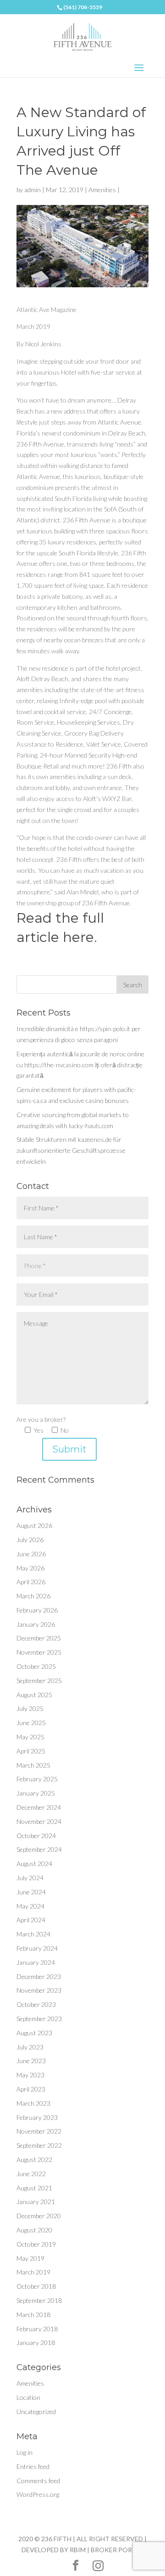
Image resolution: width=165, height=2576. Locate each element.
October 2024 (36, 1836)
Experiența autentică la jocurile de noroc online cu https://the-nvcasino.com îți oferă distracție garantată (80, 1065)
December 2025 (39, 1638)
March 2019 (33, 2272)
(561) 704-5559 (83, 7)
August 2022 (34, 2159)
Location (28, 2397)
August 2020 (34, 2230)
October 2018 (36, 2286)
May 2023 (30, 2075)
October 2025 (36, 1666)
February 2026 (37, 1610)
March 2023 (33, 2103)
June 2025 (31, 1723)
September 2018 (39, 2300)
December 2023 (39, 1976)
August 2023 (34, 2033)
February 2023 (37, 2117)
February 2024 (37, 1948)
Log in (25, 2452)
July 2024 (30, 1878)
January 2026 (36, 1624)
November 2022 (39, 2131)
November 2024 (39, 1821)
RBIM (78, 2550)
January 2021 (36, 2202)
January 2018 (36, 2342)
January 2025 (36, 1793)
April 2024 (31, 1920)
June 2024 (31, 1892)
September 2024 (39, 1849)
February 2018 (37, 2329)
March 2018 (33, 2315)
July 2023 (30, 2047)
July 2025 (30, 1708)
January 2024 (36, 1962)
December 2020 (39, 2216)
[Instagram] (98, 2566)
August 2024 (34, 1863)
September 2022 (39, 2145)
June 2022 (31, 2174)
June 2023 (31, 2061)
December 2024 (39, 1807)
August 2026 (34, 1525)
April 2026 (31, 1582)
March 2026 (33, 1596)
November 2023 (39, 1990)
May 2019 (30, 2258)
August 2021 (34, 2188)
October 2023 (36, 2004)
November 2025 (39, 1652)
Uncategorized (36, 2412)
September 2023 (39, 2019)
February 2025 (37, 1779)
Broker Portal (117, 2550)
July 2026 (30, 1540)
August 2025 (34, 1695)
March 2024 (33, 1934)
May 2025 (30, 1737)
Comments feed (38, 2481)
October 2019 (36, 2244)
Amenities (102, 190)
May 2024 (30, 1906)
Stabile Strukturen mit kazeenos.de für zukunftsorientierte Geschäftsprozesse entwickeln (71, 1150)
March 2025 (33, 1765)
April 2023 (31, 2089)
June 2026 (31, 1554)
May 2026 (30, 1568)
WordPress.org (38, 2494)
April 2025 (31, 1751)
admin (33, 190)
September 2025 (39, 1681)
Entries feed (33, 2466)
